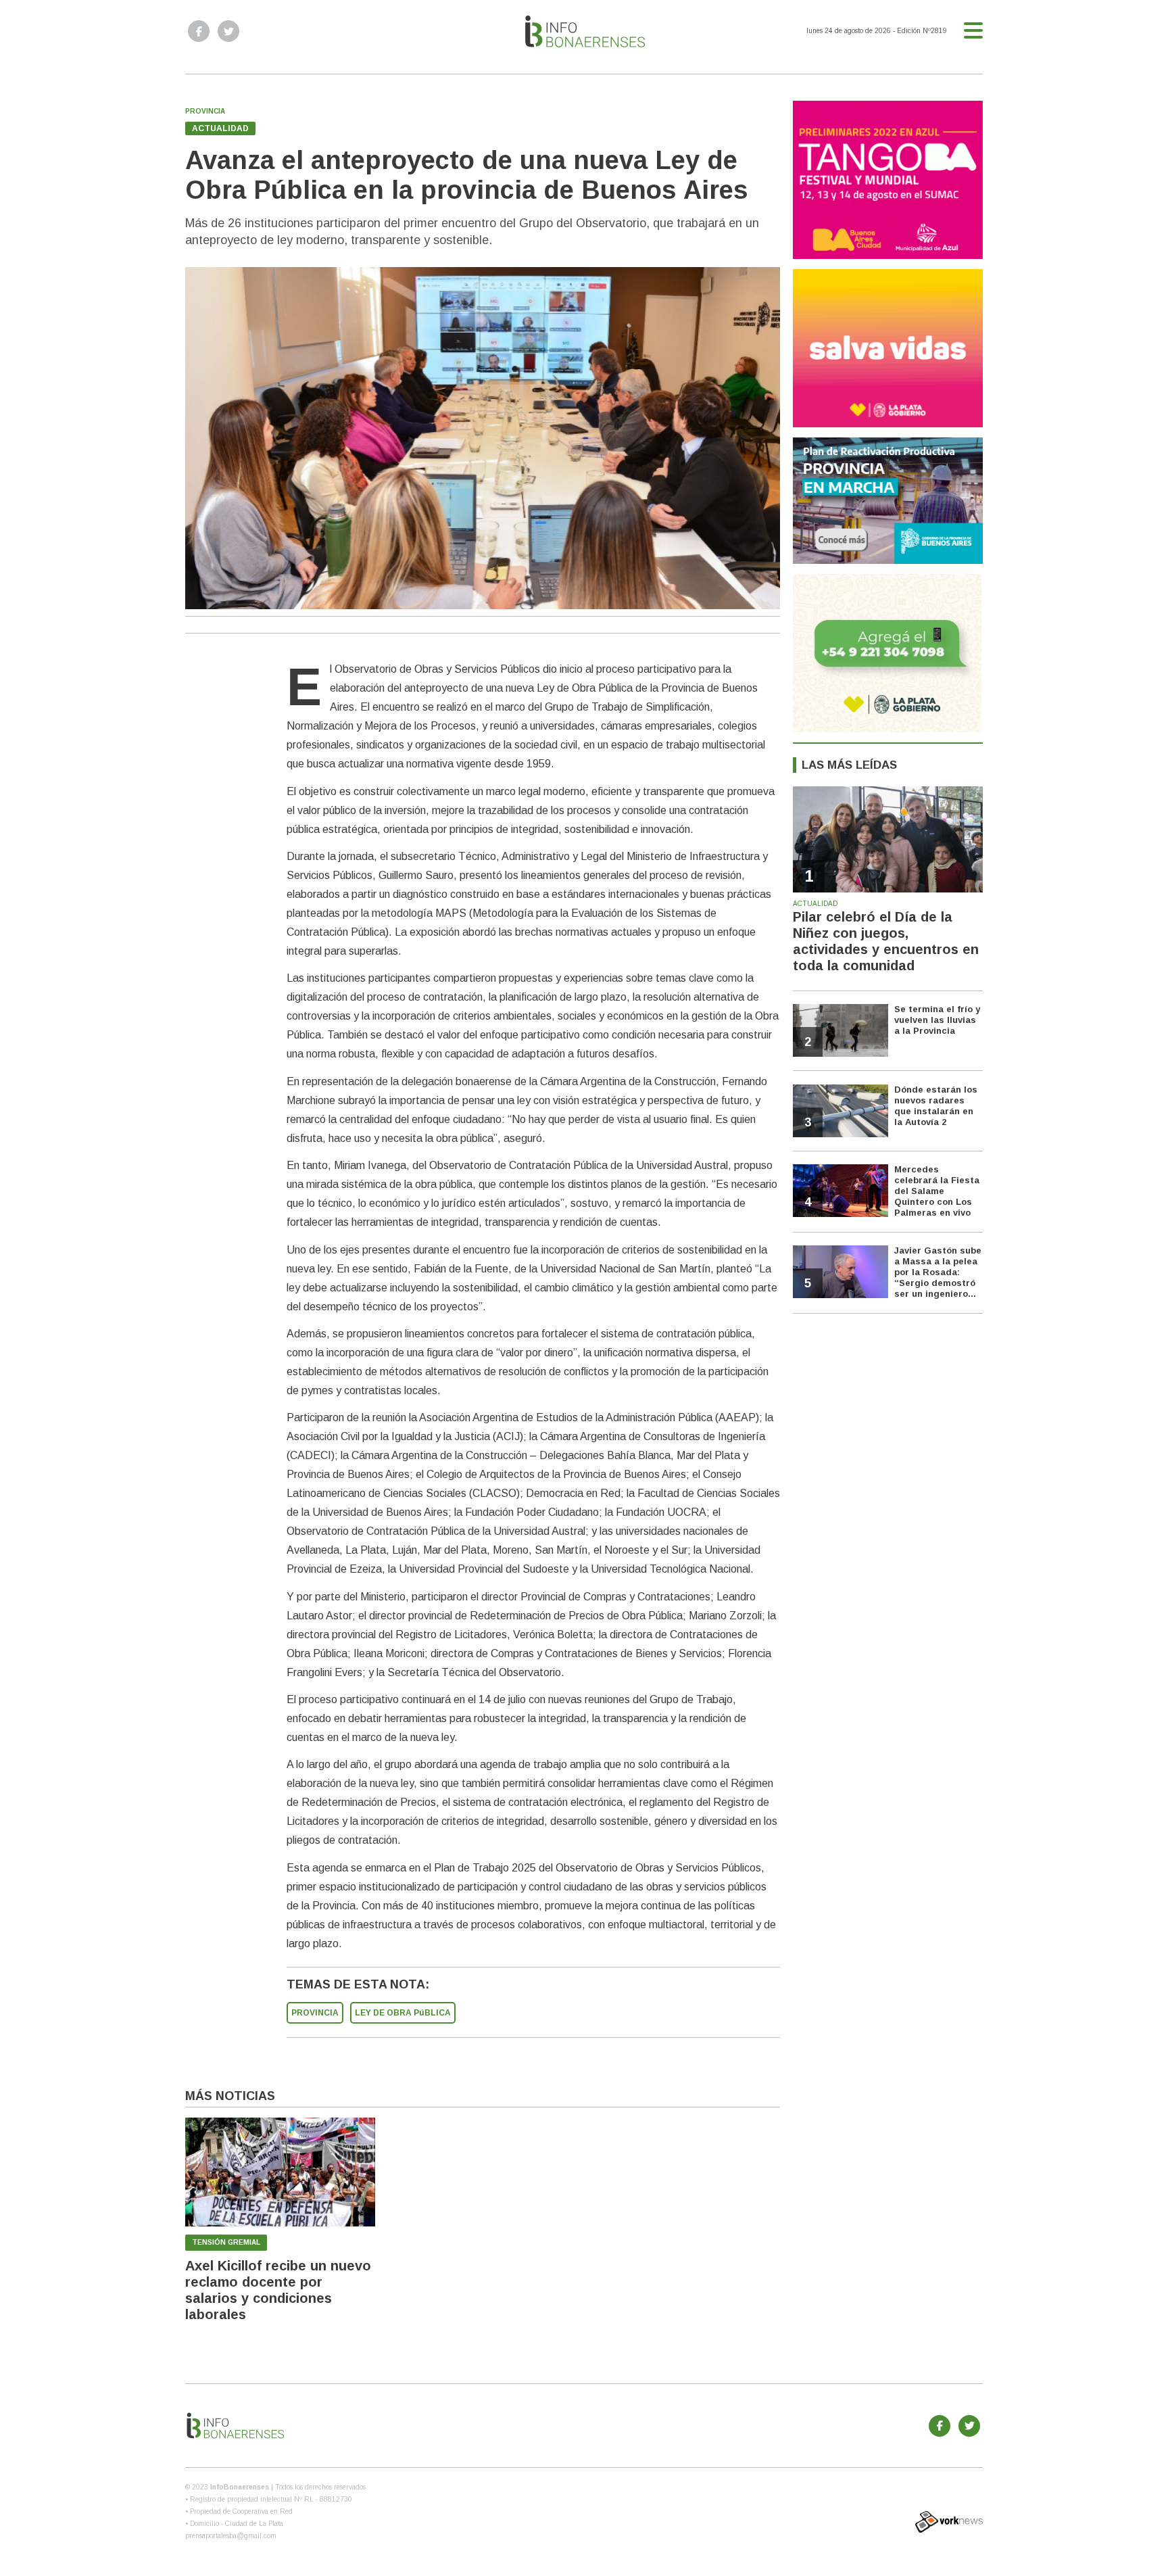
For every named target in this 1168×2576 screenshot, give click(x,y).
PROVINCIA (315, 2013)
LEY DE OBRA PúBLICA (403, 2013)
